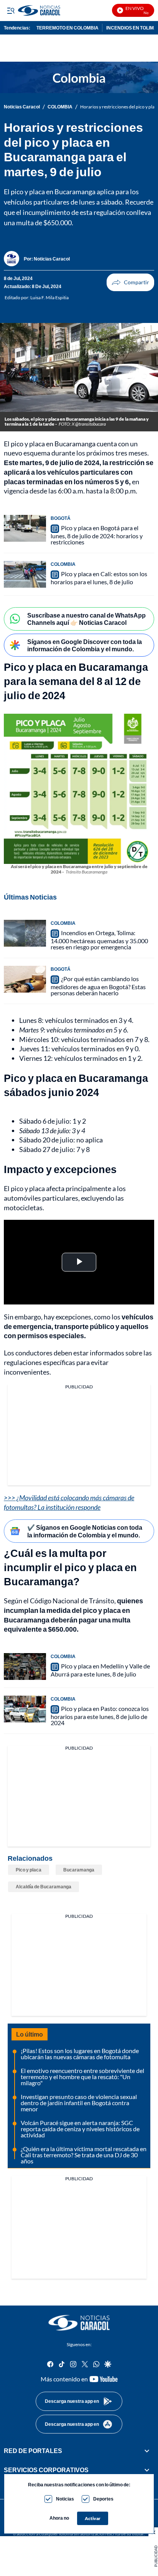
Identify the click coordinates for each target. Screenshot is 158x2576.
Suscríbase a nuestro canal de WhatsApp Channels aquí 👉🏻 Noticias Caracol (86, 619)
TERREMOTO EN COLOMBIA (67, 28)
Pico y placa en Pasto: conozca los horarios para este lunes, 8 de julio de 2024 (100, 1716)
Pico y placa (29, 1870)
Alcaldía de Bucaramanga (44, 1887)
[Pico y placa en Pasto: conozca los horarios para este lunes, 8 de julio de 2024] (25, 1709)
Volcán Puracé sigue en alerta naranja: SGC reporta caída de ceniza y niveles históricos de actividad (80, 2129)
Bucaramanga (79, 1870)
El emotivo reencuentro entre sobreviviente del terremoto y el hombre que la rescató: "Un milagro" (82, 2077)
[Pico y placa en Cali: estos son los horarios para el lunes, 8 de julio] (25, 574)
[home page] (79, 2323)
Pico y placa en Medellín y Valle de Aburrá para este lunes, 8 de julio (100, 1670)
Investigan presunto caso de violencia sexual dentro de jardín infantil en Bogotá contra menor (79, 2103)
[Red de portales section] (147, 2451)
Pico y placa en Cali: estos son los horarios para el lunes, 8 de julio (99, 578)
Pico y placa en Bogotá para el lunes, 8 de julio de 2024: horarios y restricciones (97, 535)
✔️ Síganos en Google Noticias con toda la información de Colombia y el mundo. (85, 1531)
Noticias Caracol (22, 107)
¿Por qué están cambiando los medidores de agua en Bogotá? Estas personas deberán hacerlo (98, 986)
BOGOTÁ (61, 518)
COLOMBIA (60, 107)
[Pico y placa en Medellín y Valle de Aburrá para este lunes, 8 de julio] (25, 1667)
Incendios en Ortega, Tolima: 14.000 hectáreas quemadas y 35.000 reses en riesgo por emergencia (99, 940)
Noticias (65, 2499)
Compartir (130, 282)
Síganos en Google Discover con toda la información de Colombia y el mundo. (85, 645)
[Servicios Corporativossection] (147, 2470)
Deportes (103, 2499)
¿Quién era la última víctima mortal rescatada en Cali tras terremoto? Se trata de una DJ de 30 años (84, 2155)
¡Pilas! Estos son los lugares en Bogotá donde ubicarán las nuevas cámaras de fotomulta (80, 2054)
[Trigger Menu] (11, 10)
